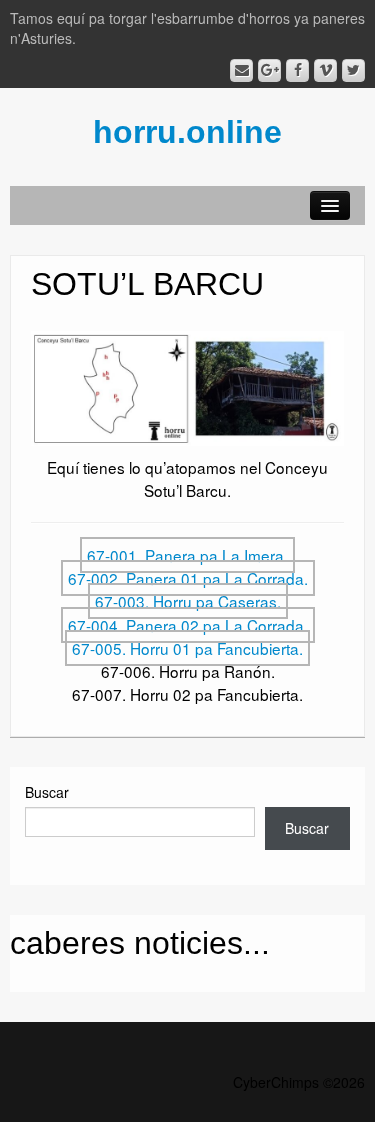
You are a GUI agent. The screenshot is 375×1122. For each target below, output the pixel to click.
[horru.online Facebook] (297, 70)
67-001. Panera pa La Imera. (187, 555)
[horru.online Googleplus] (269, 70)
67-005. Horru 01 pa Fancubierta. (187, 648)
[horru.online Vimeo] (325, 70)
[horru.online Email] (241, 70)
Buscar (47, 792)
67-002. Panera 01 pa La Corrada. (188, 578)
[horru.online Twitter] (353, 70)
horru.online (187, 132)
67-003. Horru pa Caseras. (188, 601)
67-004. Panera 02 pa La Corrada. (188, 625)
